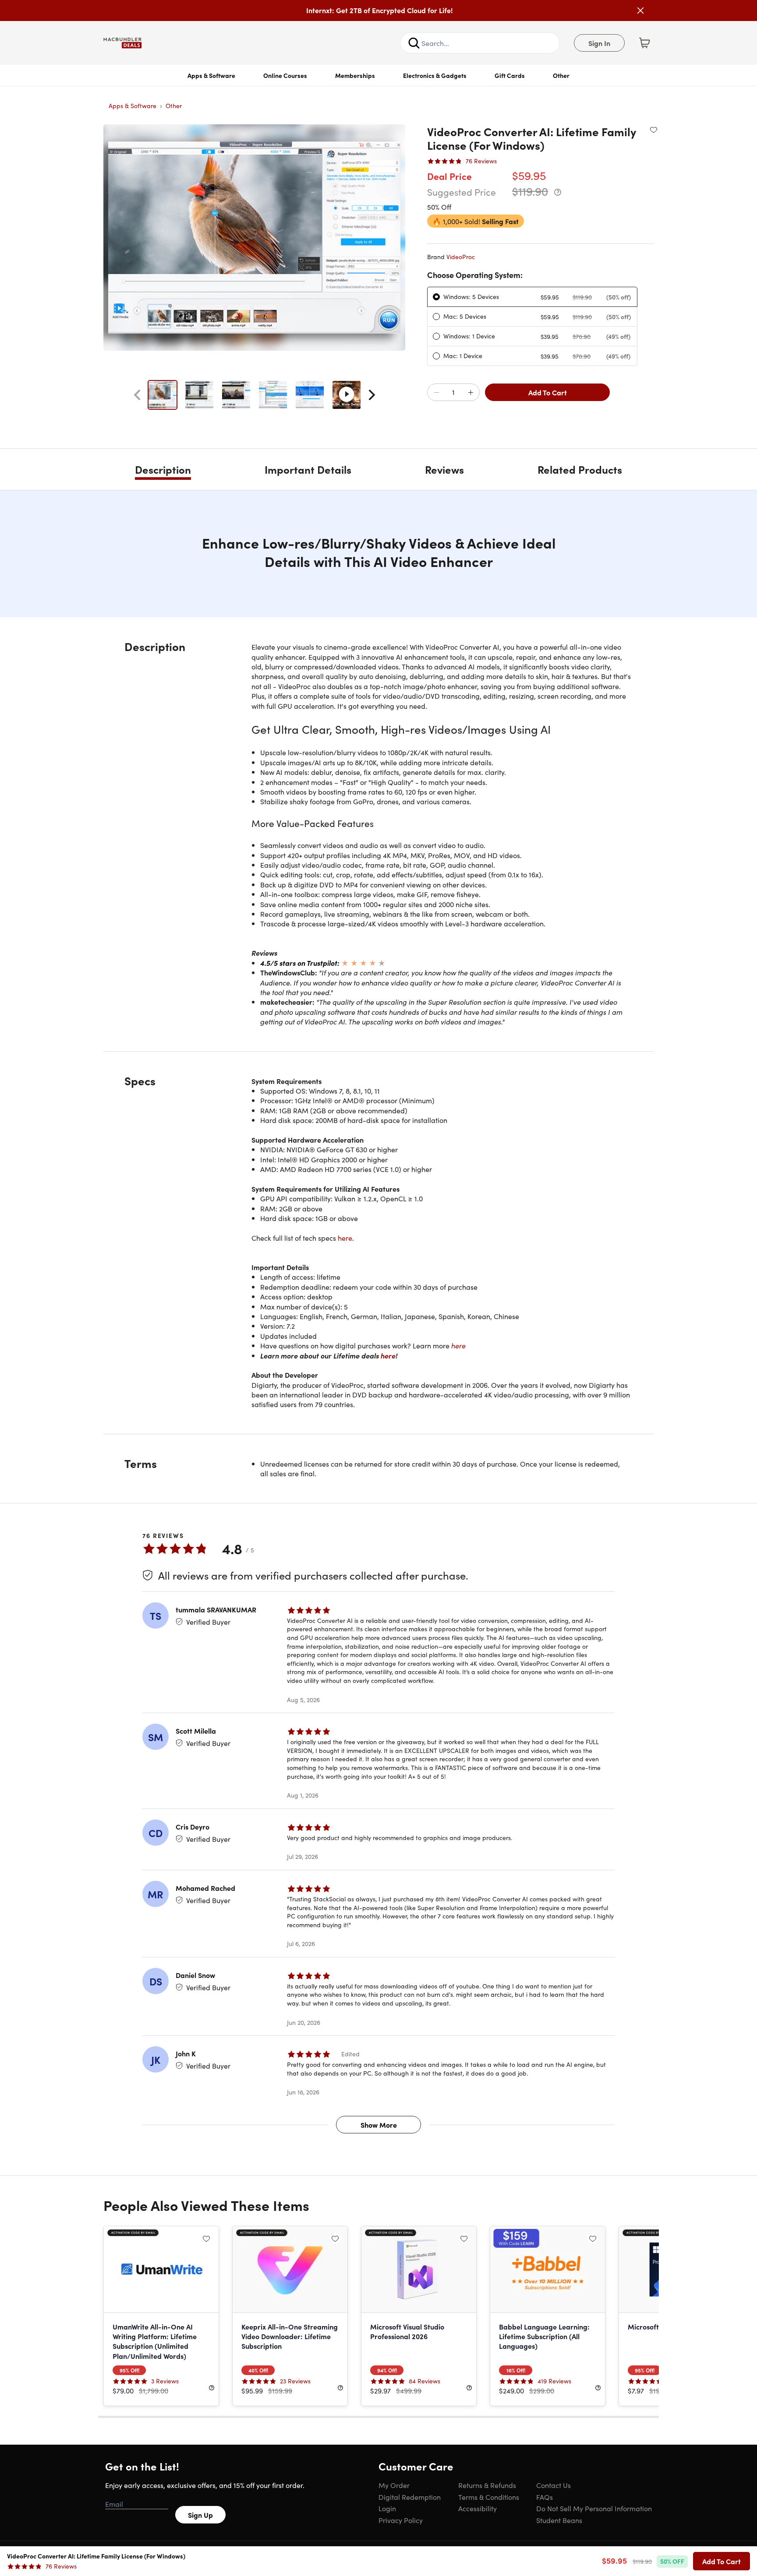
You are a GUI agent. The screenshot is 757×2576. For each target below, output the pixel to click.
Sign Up (200, 2515)
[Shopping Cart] (644, 43)
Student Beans (559, 2520)
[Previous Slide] (137, 395)
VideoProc (461, 257)
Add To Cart (548, 392)
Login (387, 2508)
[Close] (640, 11)
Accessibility (478, 2508)
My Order (394, 2485)
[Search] (414, 43)
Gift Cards (510, 75)
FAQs (545, 2497)
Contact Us (554, 2485)
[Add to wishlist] (654, 130)
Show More (379, 2125)
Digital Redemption (410, 2497)
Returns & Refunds (487, 2485)
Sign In (599, 43)
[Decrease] (436, 393)
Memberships (355, 75)
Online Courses (285, 75)
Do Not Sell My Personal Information (594, 2508)
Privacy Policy (401, 2520)
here (345, 1238)
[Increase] (470, 393)
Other (561, 75)
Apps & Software (211, 75)
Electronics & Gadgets (435, 75)
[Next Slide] (372, 395)
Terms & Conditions (489, 2497)
